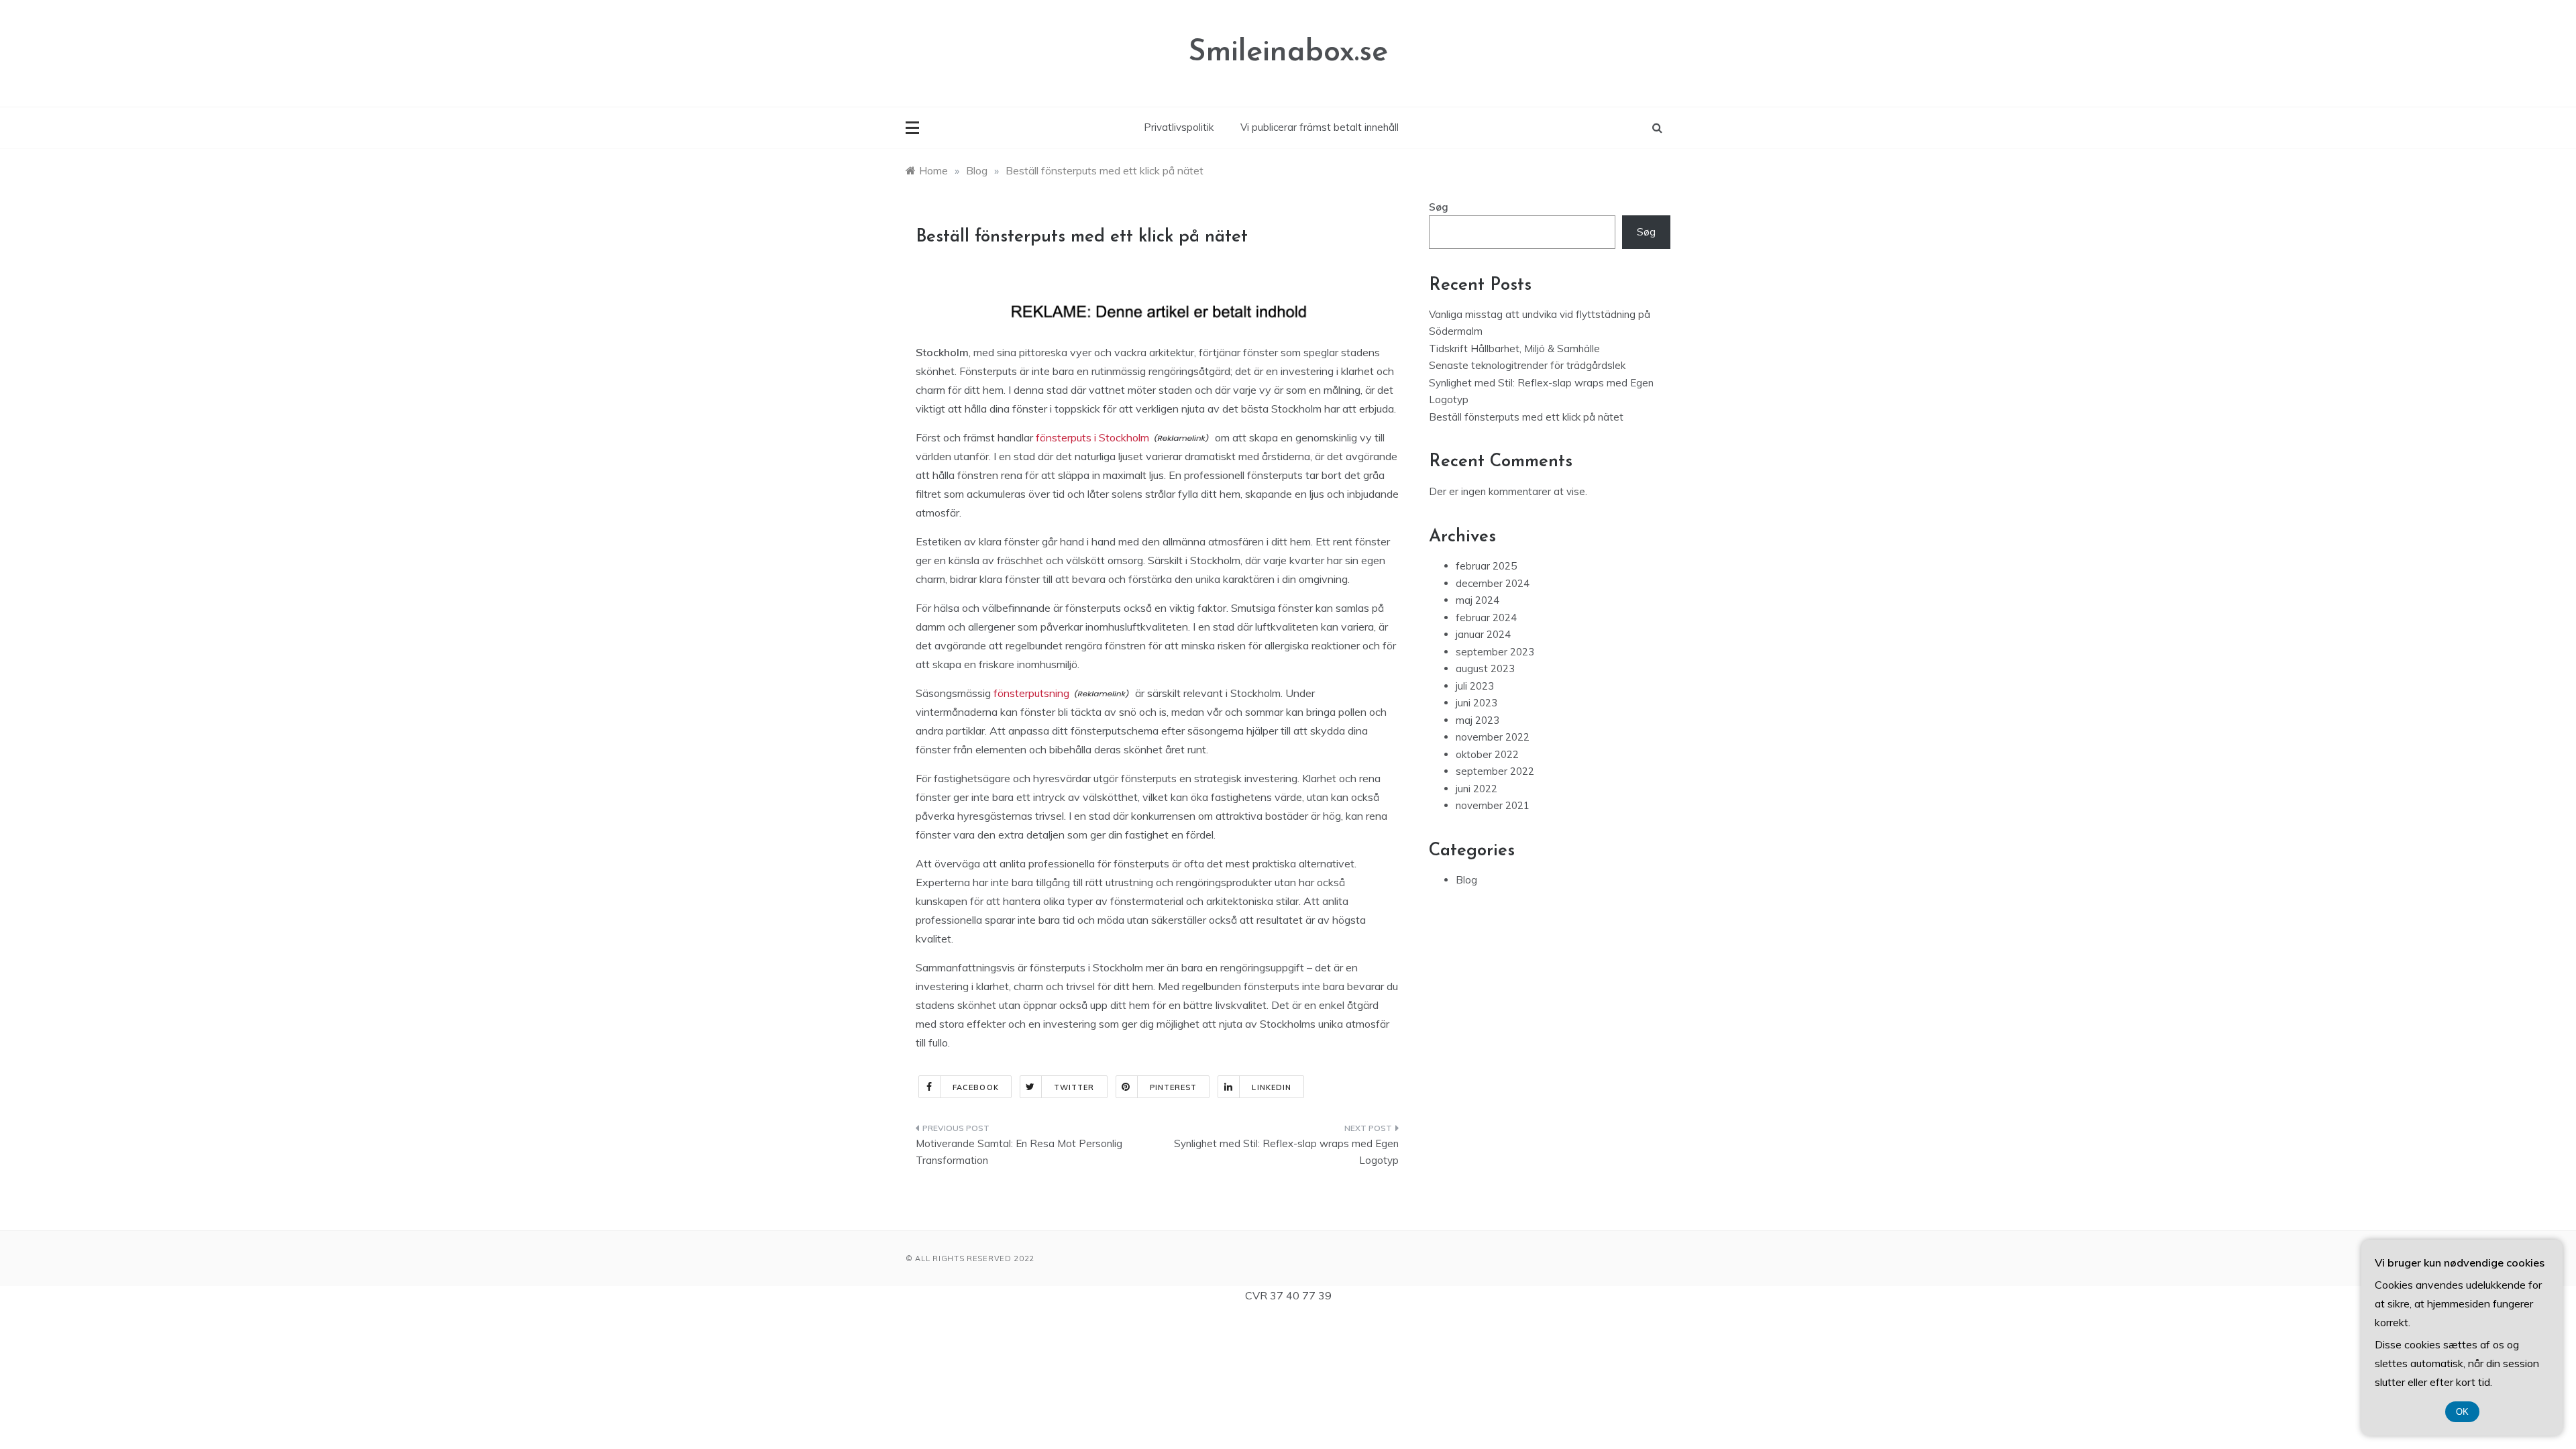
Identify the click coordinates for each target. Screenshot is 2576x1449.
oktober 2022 (1487, 754)
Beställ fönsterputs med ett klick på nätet (1526, 417)
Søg (1439, 207)
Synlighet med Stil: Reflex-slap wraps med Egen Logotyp (1286, 1152)
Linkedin (1272, 1087)
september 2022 (1495, 771)
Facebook (976, 1087)
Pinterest (1174, 1087)
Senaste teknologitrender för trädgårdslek (1527, 365)
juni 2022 (1477, 789)
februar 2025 (1486, 566)
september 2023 (1495, 652)
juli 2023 (1475, 686)
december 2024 (1493, 583)
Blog (1466, 880)
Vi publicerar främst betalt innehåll (1320, 127)
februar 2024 (1486, 618)
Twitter (1074, 1087)
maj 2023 (1478, 720)
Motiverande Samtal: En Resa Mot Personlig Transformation (1019, 1152)
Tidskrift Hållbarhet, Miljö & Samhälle (1514, 348)
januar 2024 (1483, 634)
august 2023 (1485, 668)
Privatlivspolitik (1179, 127)
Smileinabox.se (1288, 53)
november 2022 (1493, 737)
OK (2462, 1412)
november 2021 (1493, 805)
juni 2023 (1477, 703)
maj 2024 (1478, 600)
